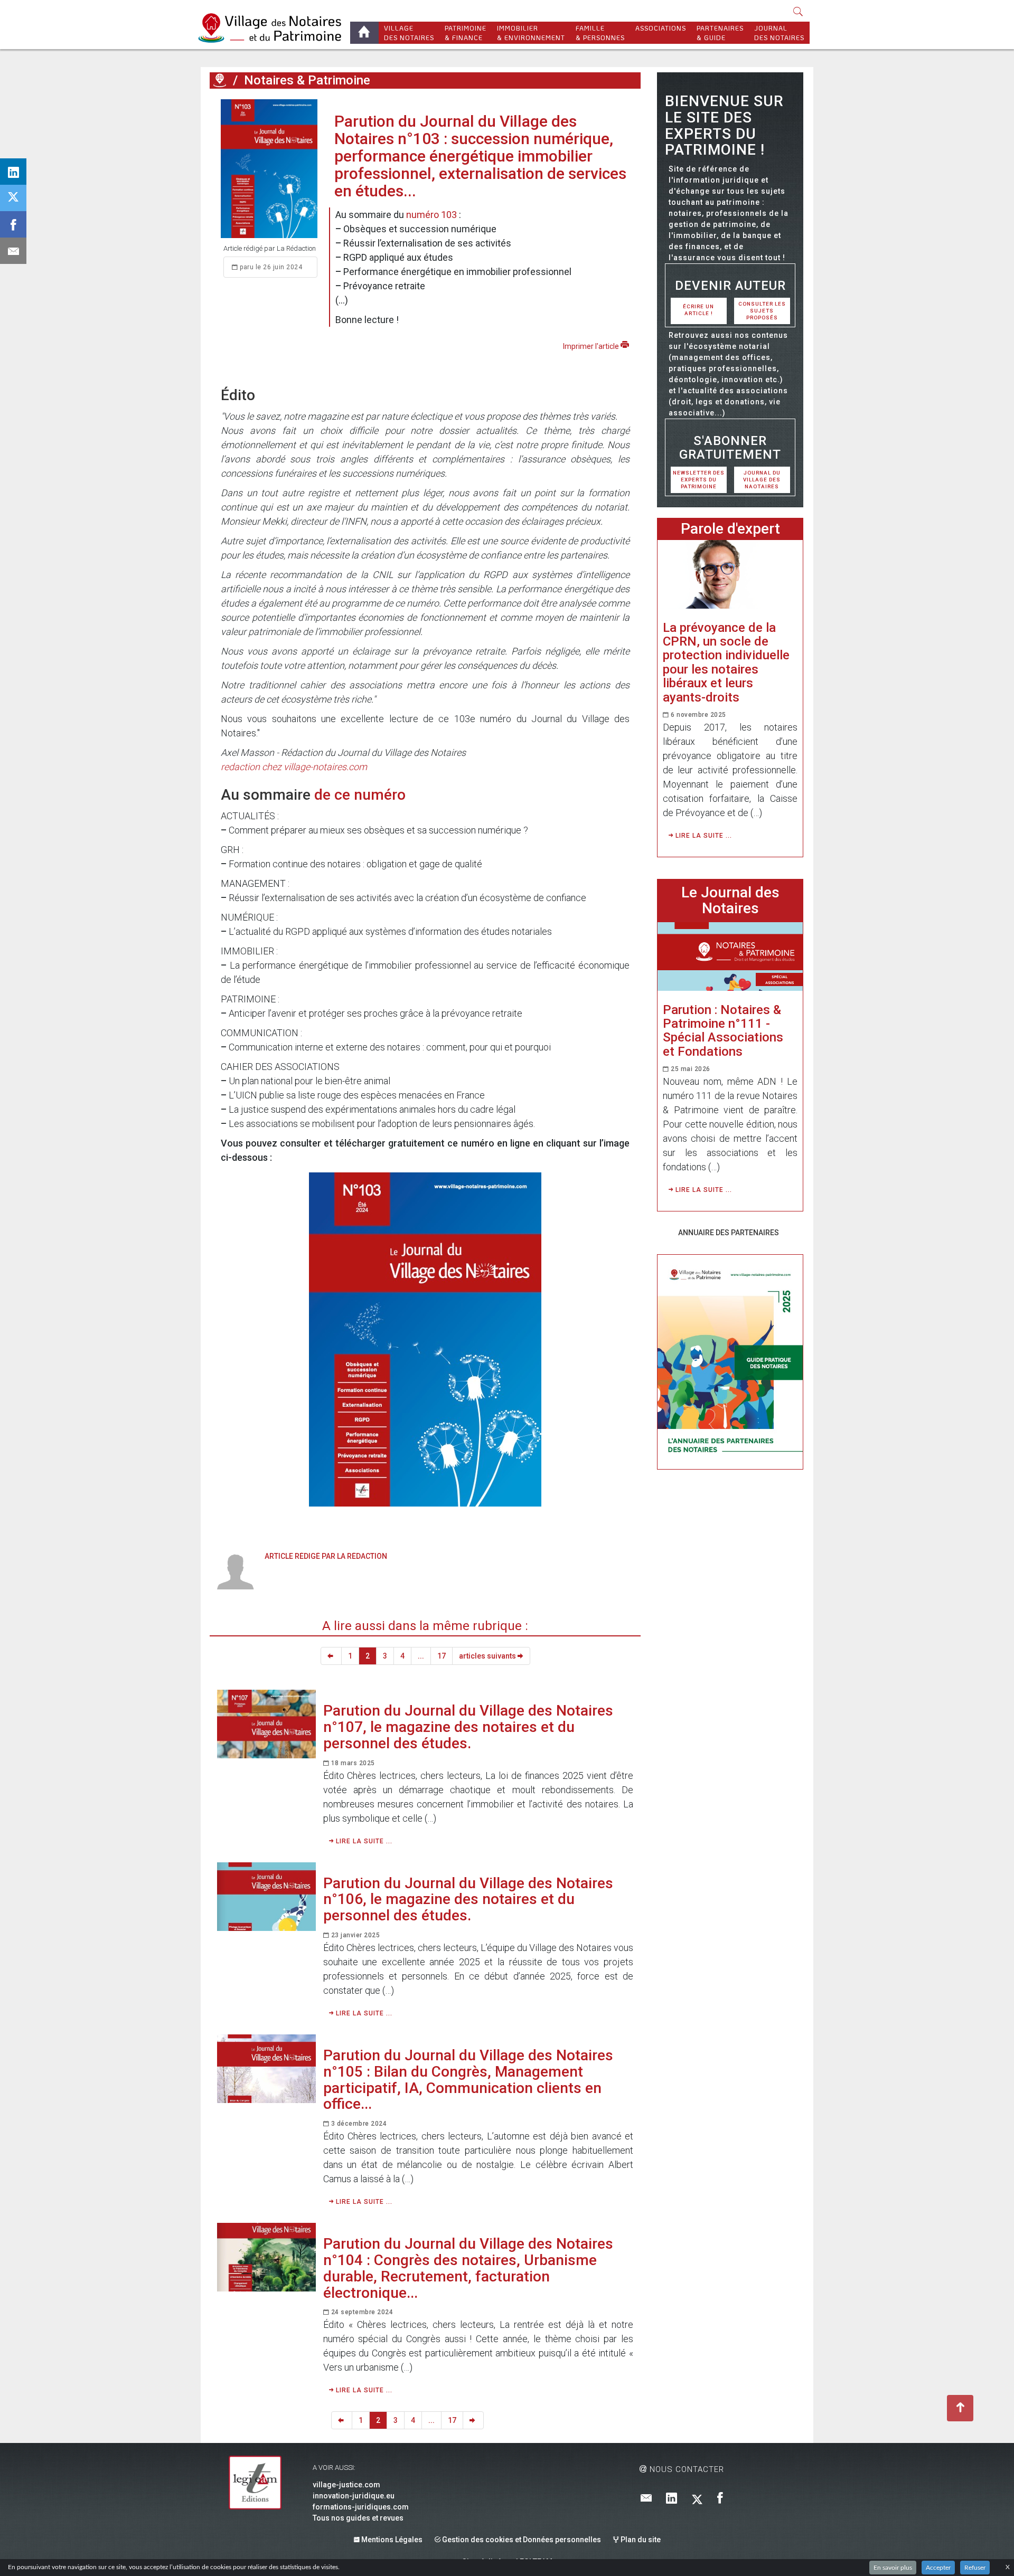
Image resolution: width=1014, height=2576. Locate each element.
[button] (798, 12)
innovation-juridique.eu (354, 2496)
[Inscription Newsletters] (646, 2499)
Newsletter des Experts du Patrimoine (699, 480)
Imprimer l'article (592, 346)
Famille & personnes (600, 33)
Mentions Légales (391, 2540)
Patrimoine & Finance (466, 33)
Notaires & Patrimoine (307, 80)
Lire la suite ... (363, 1841)
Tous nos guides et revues (358, 2518)
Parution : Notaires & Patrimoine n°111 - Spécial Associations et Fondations (723, 1031)
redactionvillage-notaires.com (294, 767)
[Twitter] (697, 2499)
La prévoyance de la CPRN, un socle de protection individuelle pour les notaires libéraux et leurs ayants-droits (726, 662)
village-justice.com (346, 2485)
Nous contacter (686, 2469)
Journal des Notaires (779, 33)
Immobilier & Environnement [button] (531, 33)
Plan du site (640, 2540)
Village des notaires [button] (409, 33)
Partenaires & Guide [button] (720, 33)
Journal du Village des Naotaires (762, 480)
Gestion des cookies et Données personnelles (521, 2540)
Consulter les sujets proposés (762, 311)
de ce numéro (360, 795)
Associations (661, 28)
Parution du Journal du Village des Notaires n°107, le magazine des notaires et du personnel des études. (468, 1727)
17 (442, 1656)
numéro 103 (431, 215)
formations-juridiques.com (361, 2507)
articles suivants (488, 1656)
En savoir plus (893, 2568)
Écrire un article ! (698, 310)
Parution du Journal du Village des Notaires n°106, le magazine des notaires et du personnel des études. (468, 1900)
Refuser (975, 2568)
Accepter (938, 2568)
